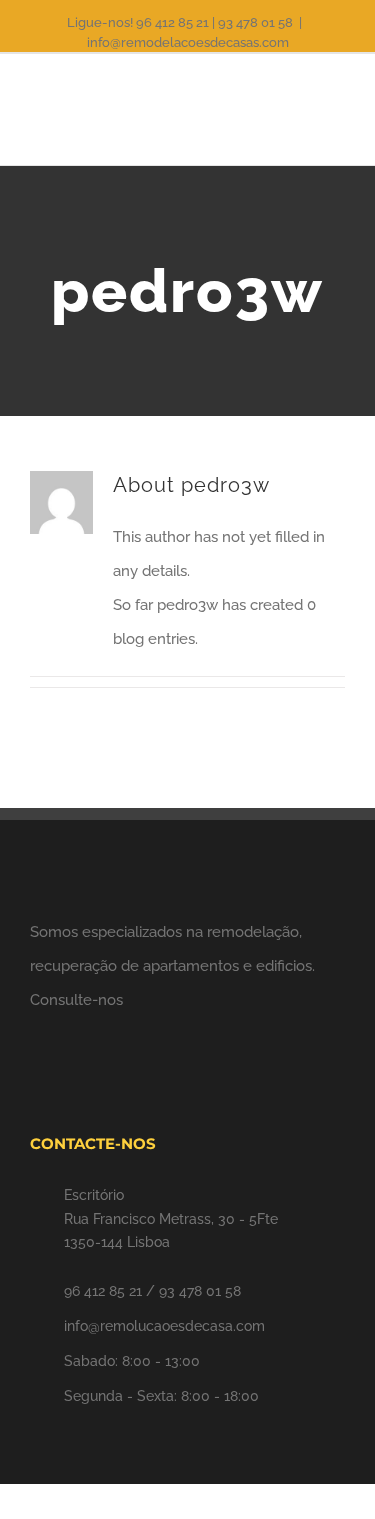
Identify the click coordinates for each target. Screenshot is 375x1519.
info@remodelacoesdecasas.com (188, 42)
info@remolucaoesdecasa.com (164, 1326)
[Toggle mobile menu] (337, 114)
